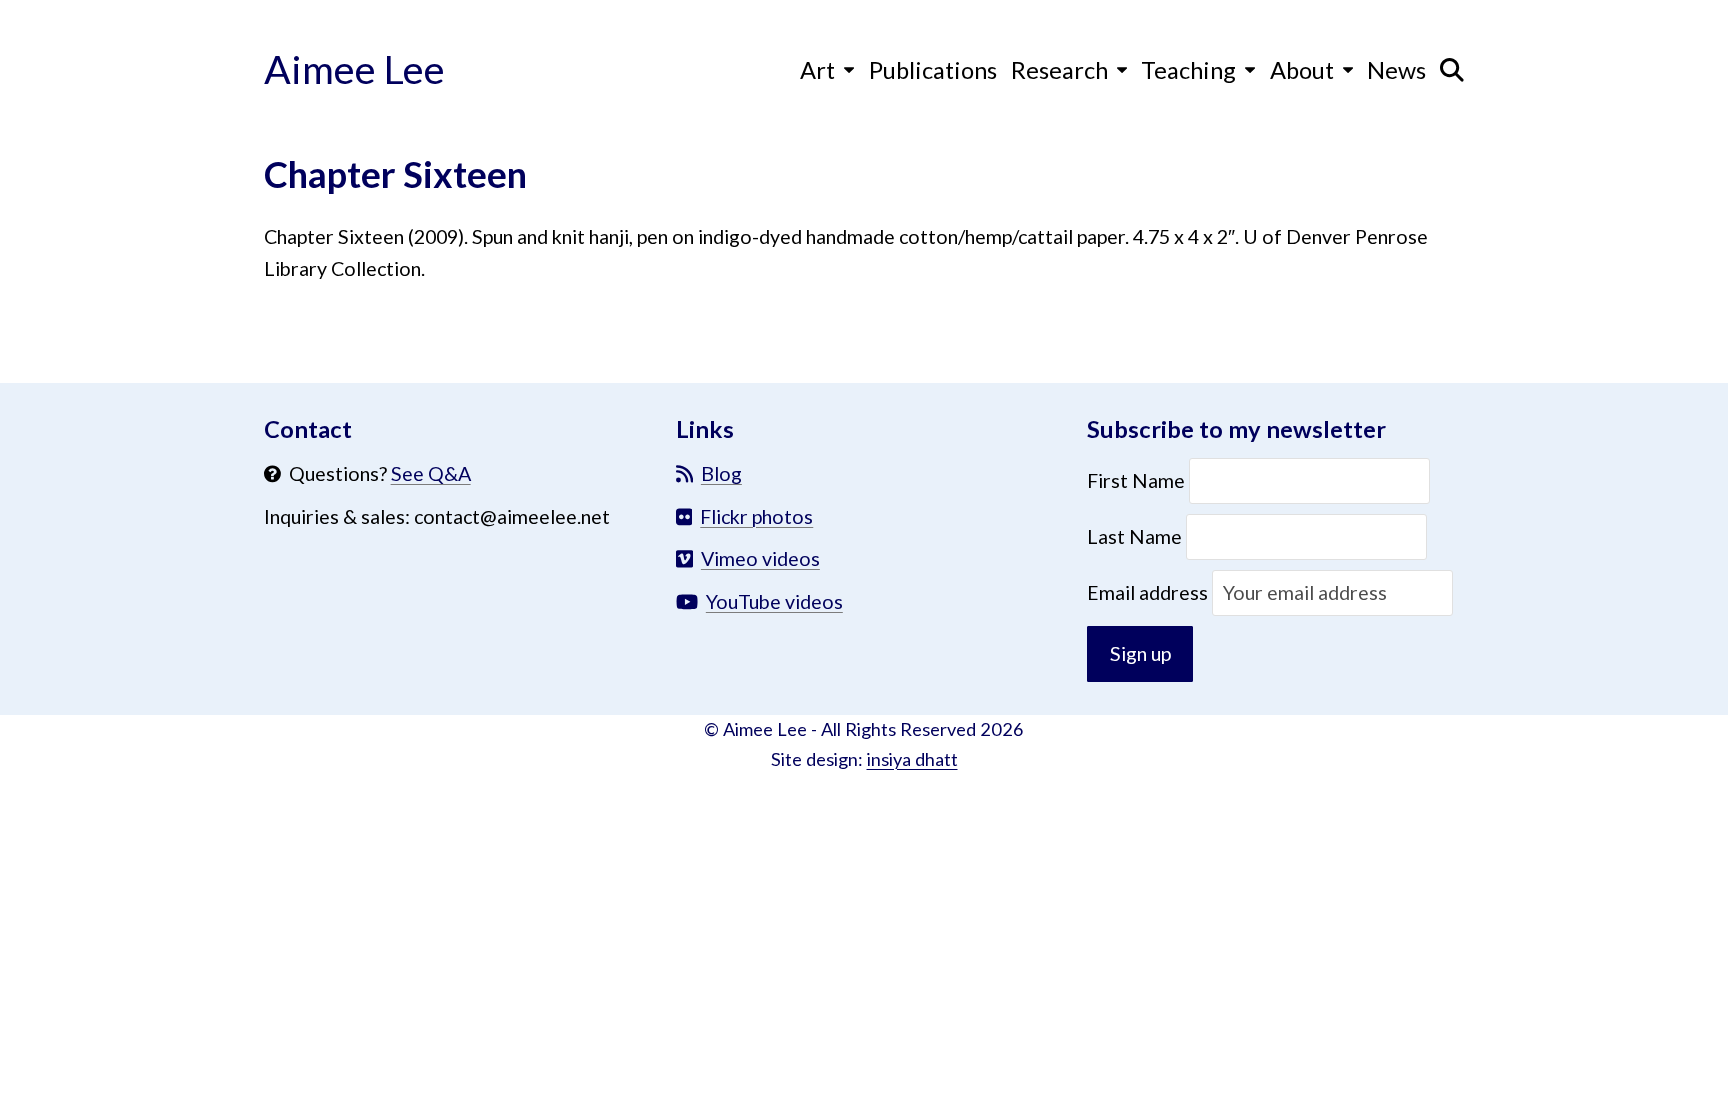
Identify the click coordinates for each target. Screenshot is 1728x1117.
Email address (1149, 592)
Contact (308, 429)
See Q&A (431, 473)
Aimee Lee (354, 68)
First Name (1138, 480)
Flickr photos (756, 516)
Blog (721, 473)
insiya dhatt (912, 759)
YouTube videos (774, 601)
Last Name (1134, 536)
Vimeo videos (760, 558)
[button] (1452, 69)
